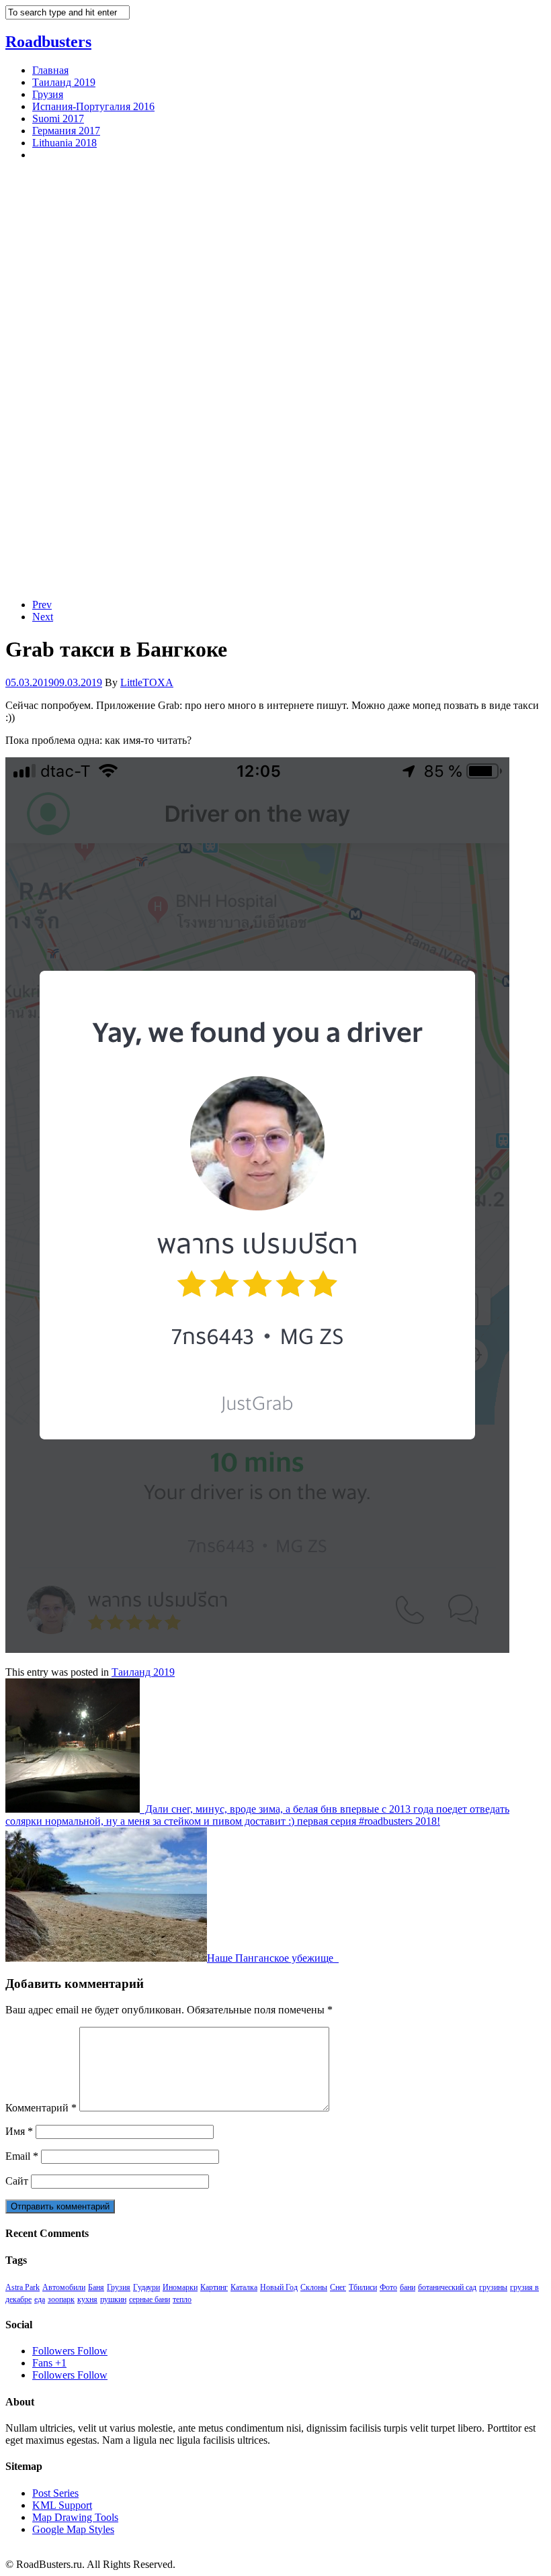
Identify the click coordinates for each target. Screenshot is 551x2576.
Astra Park (23, 2287)
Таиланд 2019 (64, 82)
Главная (50, 70)
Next (43, 617)
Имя (19, 2131)
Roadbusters (48, 42)
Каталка (244, 2287)
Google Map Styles (73, 2529)
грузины (493, 2287)
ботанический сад (447, 2287)
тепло (182, 2299)
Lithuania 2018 (65, 143)
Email (22, 2156)
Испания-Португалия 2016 (93, 106)
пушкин (113, 2299)
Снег (338, 2287)
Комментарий (41, 2108)
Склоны (314, 2287)
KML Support (62, 2505)
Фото (388, 2287)
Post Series (55, 2493)
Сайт (17, 2181)
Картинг (214, 2287)
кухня (87, 2299)
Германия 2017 (66, 131)
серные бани (150, 2299)
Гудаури (146, 2287)
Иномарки (180, 2287)
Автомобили (64, 2287)
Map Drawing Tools (75, 2517)
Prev (42, 605)
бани (408, 2287)
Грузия (48, 94)
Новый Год (279, 2287)
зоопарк (61, 2299)
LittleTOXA (147, 682)
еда (40, 2299)
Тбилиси (363, 2287)
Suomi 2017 (58, 118)
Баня (96, 2287)
